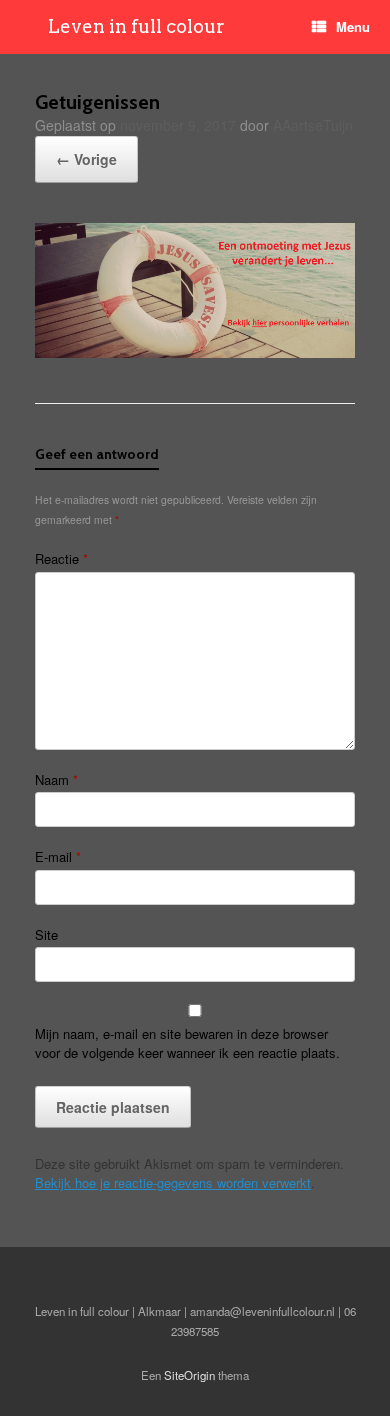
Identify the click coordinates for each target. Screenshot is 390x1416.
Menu (353, 26)
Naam (56, 779)
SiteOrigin (189, 1375)
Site (46, 934)
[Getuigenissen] (195, 352)
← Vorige (86, 159)
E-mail (58, 856)
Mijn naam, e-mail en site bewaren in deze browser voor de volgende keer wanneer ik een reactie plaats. (187, 1043)
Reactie (61, 558)
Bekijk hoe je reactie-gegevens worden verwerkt (173, 1182)
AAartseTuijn (313, 125)
